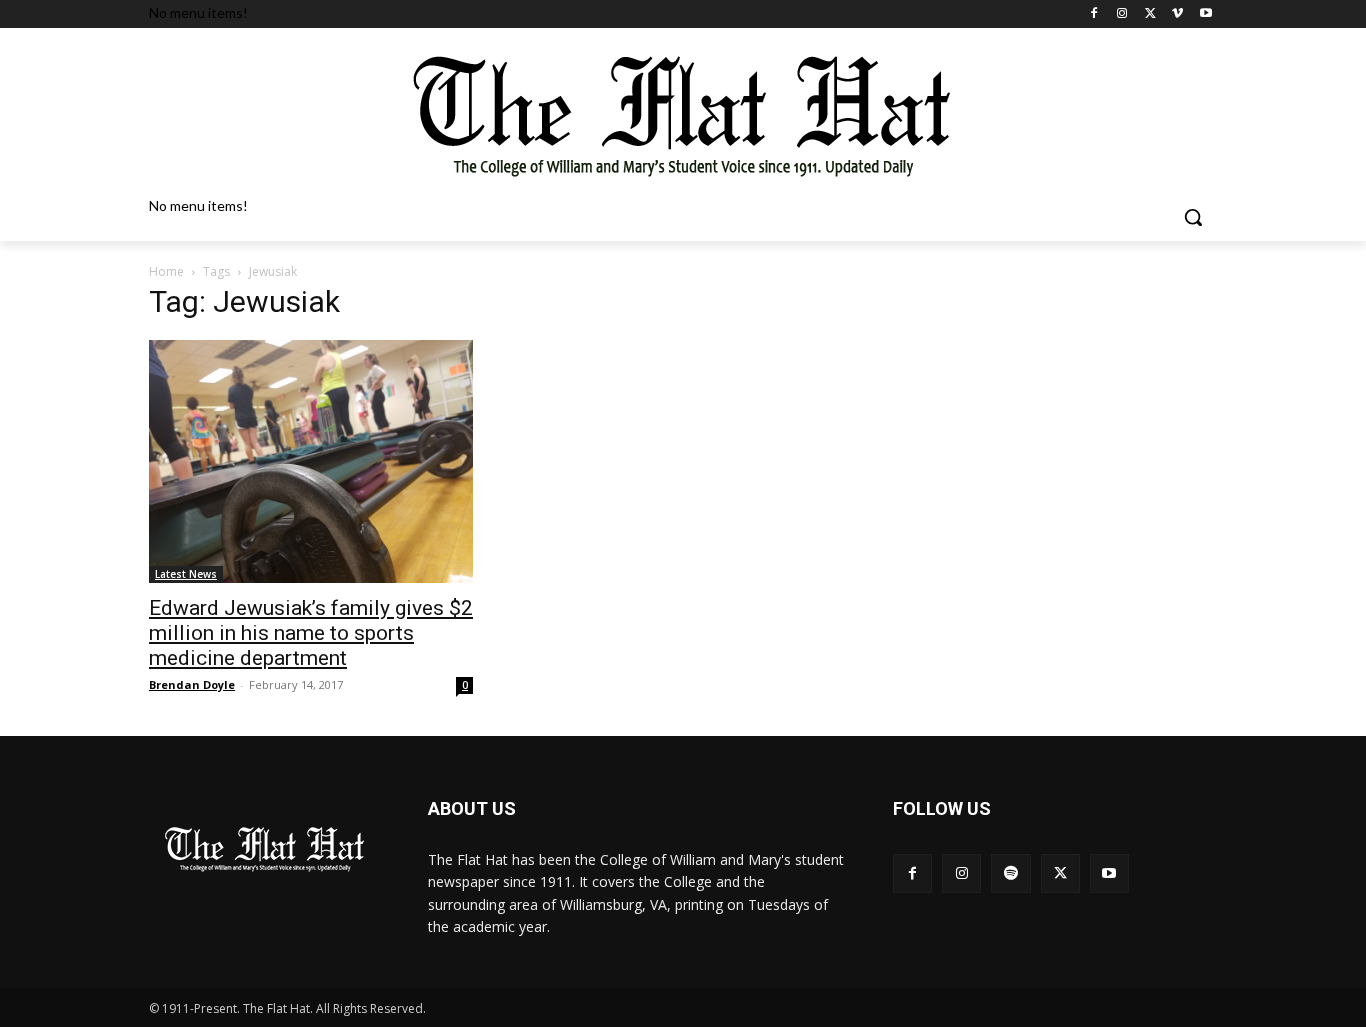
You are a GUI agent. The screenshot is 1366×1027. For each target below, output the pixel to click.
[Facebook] (1094, 14)
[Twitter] (1150, 14)
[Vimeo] (1177, 14)
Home (166, 271)
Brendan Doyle (192, 684)
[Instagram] (1122, 14)
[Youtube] (1205, 14)
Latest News (186, 574)
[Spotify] (1010, 873)
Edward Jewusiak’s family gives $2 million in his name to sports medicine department (311, 633)
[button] (1193, 217)
